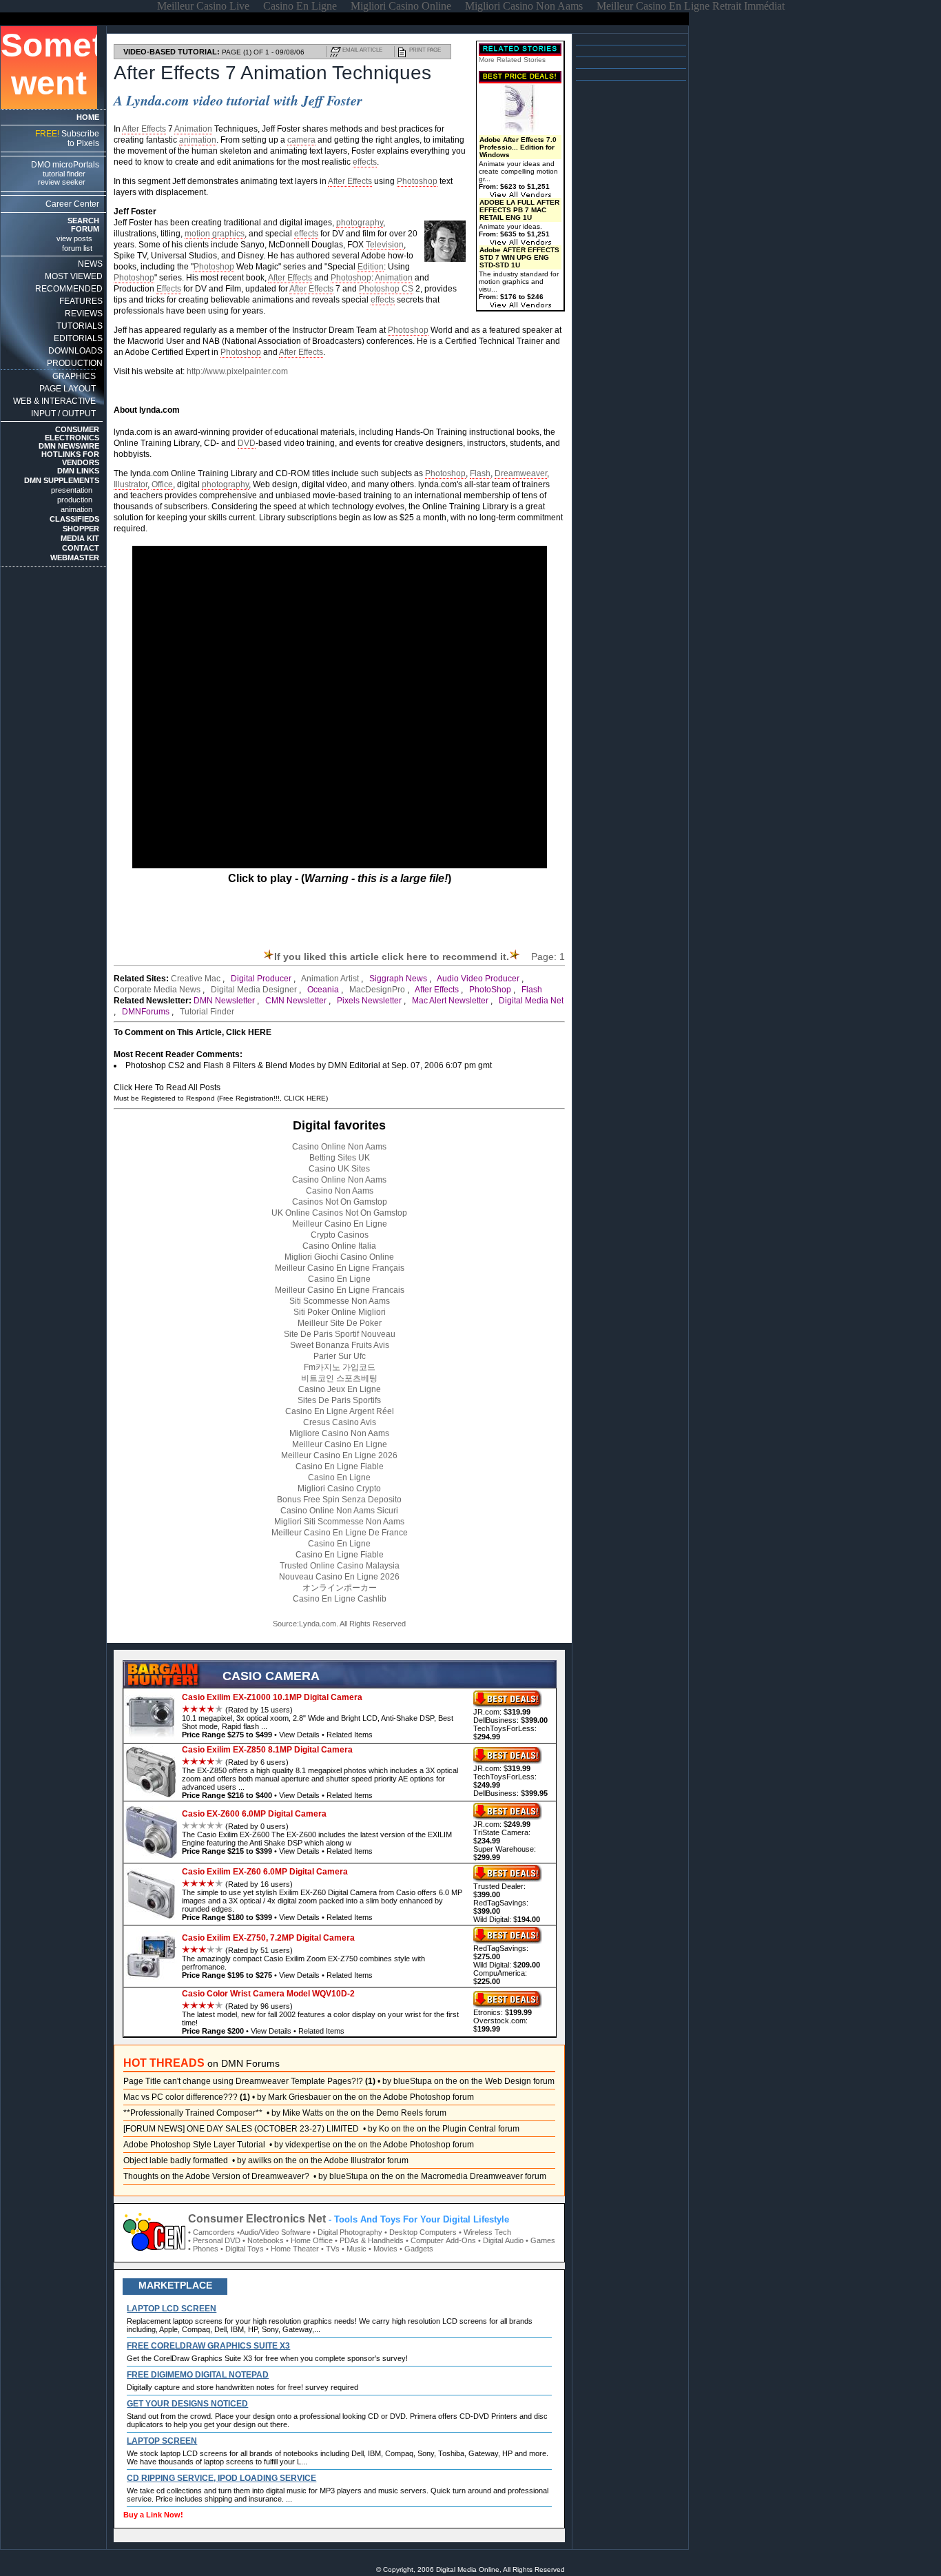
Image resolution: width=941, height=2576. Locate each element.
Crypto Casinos (340, 1235)
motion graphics (215, 234)
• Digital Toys (242, 2249)
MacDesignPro (377, 990)
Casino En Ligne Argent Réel (340, 1411)
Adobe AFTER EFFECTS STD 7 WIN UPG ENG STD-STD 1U (519, 257)
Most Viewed (74, 276)
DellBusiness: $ (510, 1720)
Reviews (84, 314)
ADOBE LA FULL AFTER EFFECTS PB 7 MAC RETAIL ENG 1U (519, 210)
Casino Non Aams (340, 1191)
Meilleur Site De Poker (340, 1323)
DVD (247, 443)
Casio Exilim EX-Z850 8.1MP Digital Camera (267, 1750)
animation (198, 140)
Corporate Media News (157, 990)
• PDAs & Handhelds (369, 2240)
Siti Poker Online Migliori (340, 1312)
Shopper (81, 529)
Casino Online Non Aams (339, 1147)
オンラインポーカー (340, 1588)
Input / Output (63, 413)
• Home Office (309, 2240)
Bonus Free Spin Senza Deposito (339, 1500)
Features (81, 301)
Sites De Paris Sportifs (339, 1400)
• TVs (330, 2249)
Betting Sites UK (340, 1158)
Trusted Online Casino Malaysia (340, 1566)
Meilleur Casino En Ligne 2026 (339, 1455)
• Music (354, 2249)
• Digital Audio (501, 2240)
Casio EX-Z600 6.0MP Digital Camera (254, 1814)
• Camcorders (211, 2232)
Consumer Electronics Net (257, 2219)
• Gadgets (416, 2249)
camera (301, 140)
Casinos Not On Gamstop (340, 1202)
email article (362, 50)
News (90, 264)
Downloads (75, 351)
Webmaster (75, 558)
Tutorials (80, 326)
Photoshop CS (386, 289)
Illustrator (131, 484)
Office (162, 484)
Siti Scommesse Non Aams (340, 1301)
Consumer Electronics (72, 433)
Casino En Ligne (339, 1279)
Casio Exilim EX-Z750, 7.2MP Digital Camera (268, 1938)
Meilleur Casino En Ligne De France (340, 1533)
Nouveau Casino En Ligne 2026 (339, 1577)
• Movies (383, 2249)
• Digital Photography (348, 2232)
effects (365, 162)
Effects (169, 289)
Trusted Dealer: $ (499, 1890)
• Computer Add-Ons (441, 2240)
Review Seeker (62, 182)
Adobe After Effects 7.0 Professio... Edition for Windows (518, 147)
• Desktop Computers (421, 2232)
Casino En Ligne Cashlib (340, 1599)
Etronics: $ (503, 2012)
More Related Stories (512, 60)
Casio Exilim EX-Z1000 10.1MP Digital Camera (272, 1697)
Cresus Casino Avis (340, 1422)
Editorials (78, 338)
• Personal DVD (214, 2240)
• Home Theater (292, 2249)
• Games (540, 2240)
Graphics (74, 376)
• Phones (203, 2249)
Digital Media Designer (254, 990)
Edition (371, 267)
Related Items (350, 1735)
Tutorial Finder (64, 174)
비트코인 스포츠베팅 (339, 1378)
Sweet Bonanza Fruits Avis (340, 1345)
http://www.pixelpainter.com (237, 371)
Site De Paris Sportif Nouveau (340, 1334)
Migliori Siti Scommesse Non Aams (339, 1522)
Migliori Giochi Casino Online (339, 1257)
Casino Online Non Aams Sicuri (339, 1511)
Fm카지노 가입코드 (340, 1367)
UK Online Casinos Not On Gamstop (339, 1213)
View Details (299, 1735)
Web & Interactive (54, 401)
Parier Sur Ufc (340, 1356)
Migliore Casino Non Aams (339, 1433)
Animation (193, 129)
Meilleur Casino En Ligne (340, 1224)
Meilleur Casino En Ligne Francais (340, 1290)
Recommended (69, 289)
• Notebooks (263, 2240)
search (83, 221)
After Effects (144, 129)
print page (425, 50)
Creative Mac (196, 979)
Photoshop (417, 181)
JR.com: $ (502, 1712)
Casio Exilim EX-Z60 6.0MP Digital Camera (265, 1872)
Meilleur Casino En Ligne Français (340, 1268)
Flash (480, 473)
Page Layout (68, 389)
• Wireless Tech (485, 2232)
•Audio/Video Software (274, 2232)
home (88, 117)
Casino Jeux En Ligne (340, 1389)
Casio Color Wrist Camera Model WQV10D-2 (268, 1994)
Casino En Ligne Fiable (340, 1466)
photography (360, 223)
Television (385, 245)
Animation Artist (330, 979)
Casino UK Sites (339, 1169)
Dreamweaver (521, 473)
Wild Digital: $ (507, 1919)
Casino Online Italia (339, 1246)
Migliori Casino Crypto (339, 1489)
